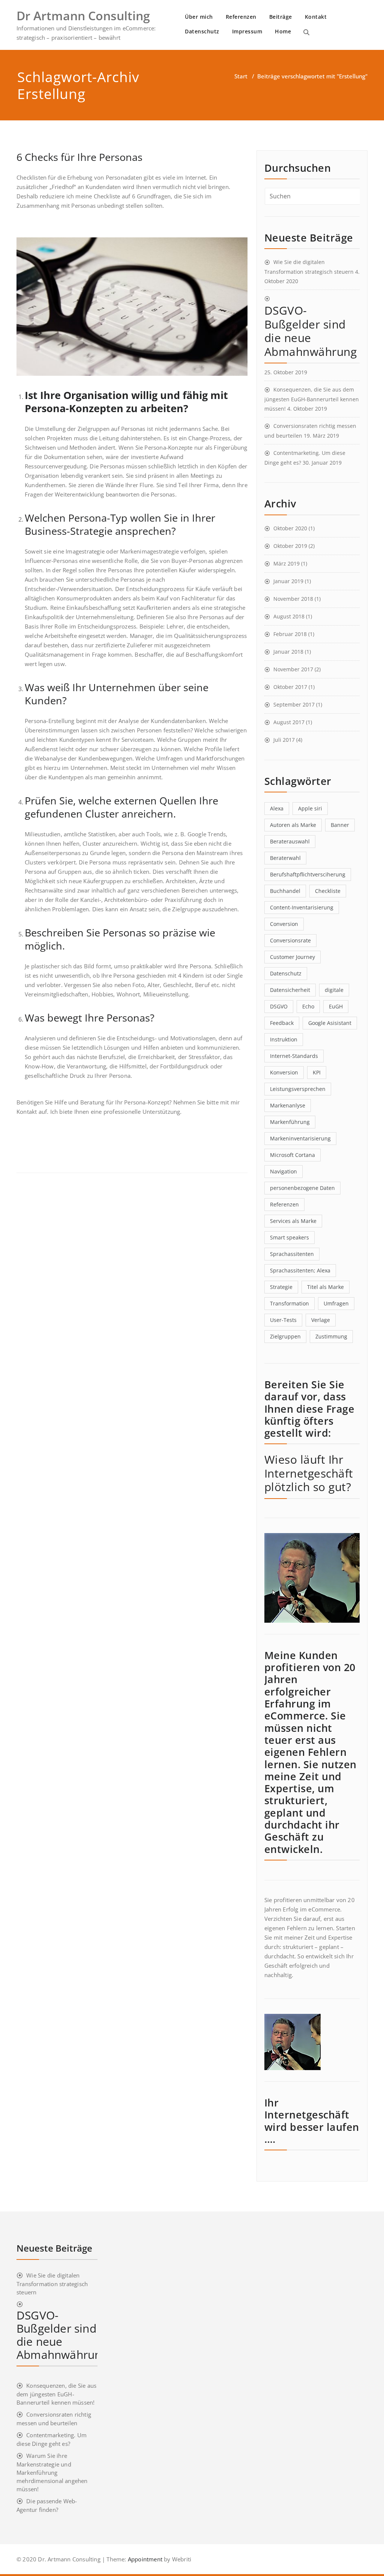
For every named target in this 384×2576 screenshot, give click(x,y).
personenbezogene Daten (302, 1188)
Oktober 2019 (290, 546)
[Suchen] (306, 32)
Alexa (277, 808)
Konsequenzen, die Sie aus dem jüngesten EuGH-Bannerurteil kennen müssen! (312, 399)
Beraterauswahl (290, 841)
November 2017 (293, 669)
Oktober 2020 (290, 528)
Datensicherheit (290, 990)
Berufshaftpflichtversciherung (308, 874)
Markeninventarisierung (300, 1138)
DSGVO (279, 1006)
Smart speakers (289, 1237)
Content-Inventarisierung (302, 907)
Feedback (282, 1023)
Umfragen (336, 1303)
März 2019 (286, 563)
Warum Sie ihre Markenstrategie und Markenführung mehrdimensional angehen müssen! (52, 2472)
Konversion (284, 1072)
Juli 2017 (284, 740)
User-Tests (283, 1320)
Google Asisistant (330, 1023)
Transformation (289, 1303)
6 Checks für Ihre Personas (79, 157)
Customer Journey (292, 957)
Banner (340, 825)
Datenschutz (202, 31)
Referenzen (241, 17)
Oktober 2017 (290, 687)
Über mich (199, 17)
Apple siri (310, 808)
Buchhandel (285, 891)
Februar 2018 (290, 634)
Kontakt (316, 17)
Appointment (144, 2559)
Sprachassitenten (292, 1254)
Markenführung (290, 1122)
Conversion (284, 924)
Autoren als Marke (293, 825)
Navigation (283, 1171)
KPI (317, 1072)
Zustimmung (331, 1336)
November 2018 (293, 599)
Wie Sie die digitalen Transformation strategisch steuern (52, 2284)
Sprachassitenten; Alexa (300, 1270)
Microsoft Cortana (292, 1155)
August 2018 (289, 616)
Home (283, 31)
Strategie (281, 1287)
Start (241, 76)
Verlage (321, 1320)
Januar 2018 (288, 652)
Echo (308, 1006)
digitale (334, 990)
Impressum (247, 31)
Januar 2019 (288, 581)
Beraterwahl (285, 858)
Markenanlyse (288, 1105)
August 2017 (289, 722)
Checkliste (328, 891)
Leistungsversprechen (298, 1089)
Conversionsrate (290, 940)
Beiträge (281, 17)
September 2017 (294, 704)
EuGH (336, 1006)
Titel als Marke (325, 1287)
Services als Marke (293, 1221)
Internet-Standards (294, 1056)
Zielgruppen (285, 1336)
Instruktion (284, 1039)
